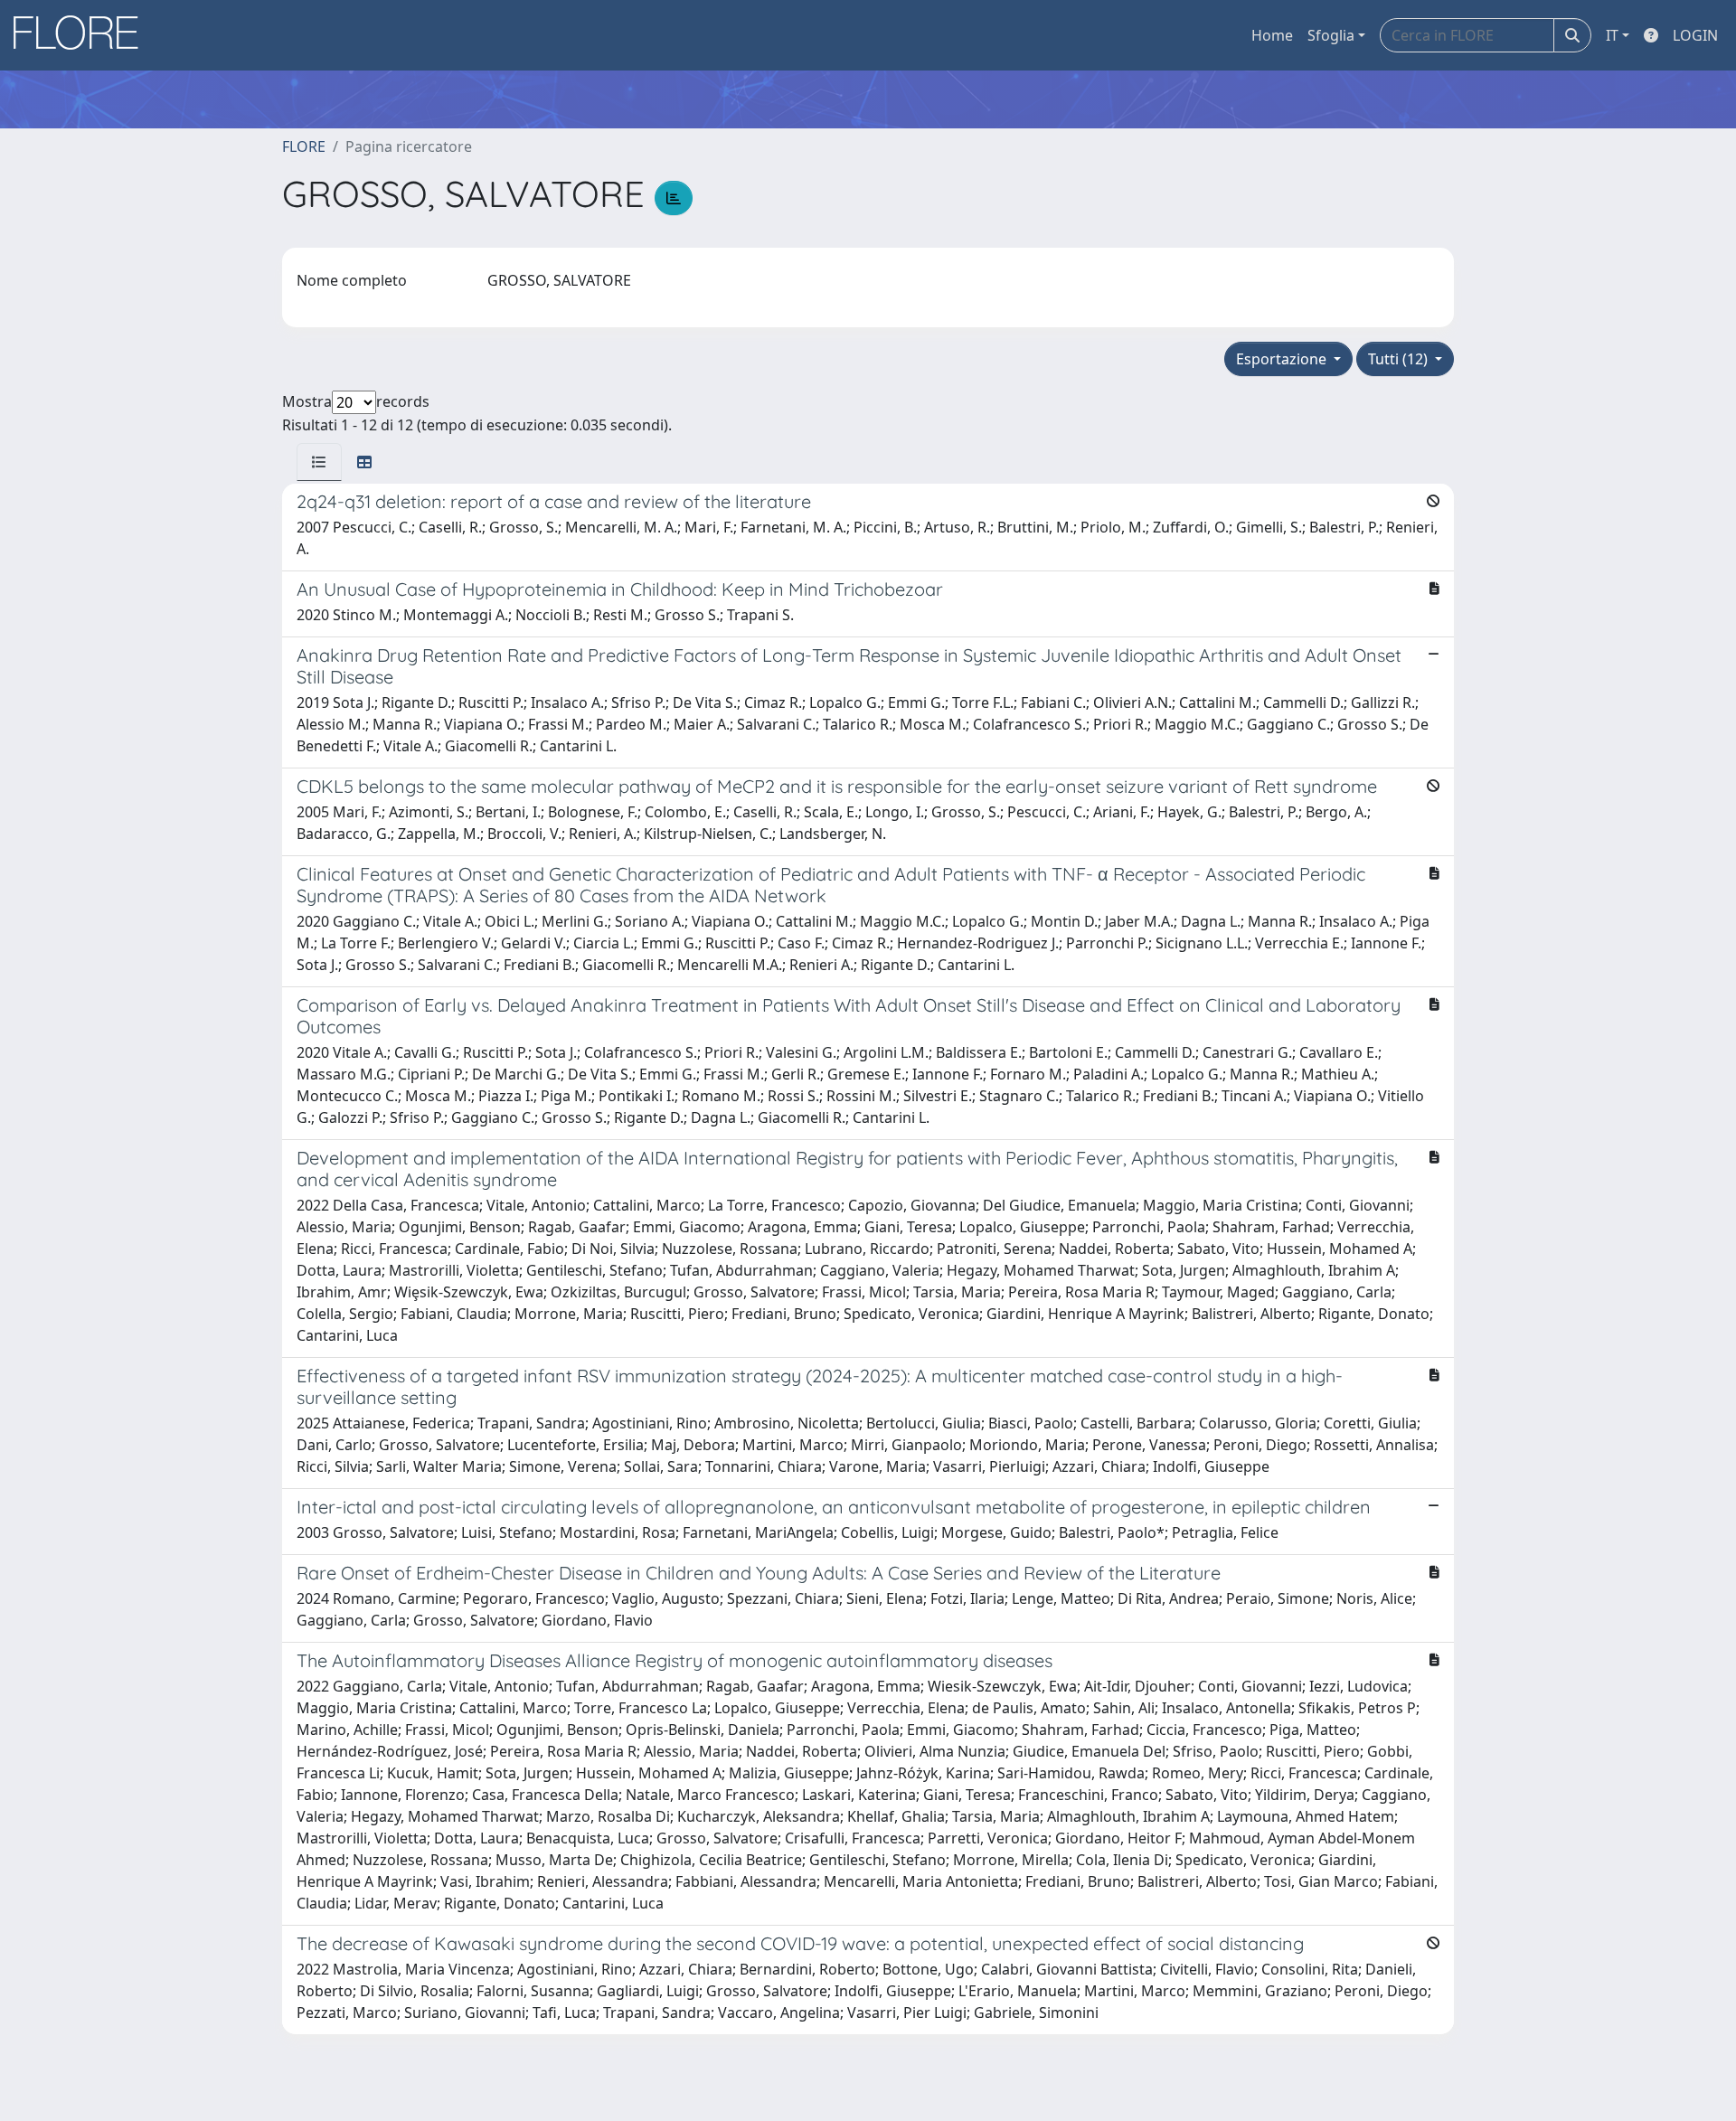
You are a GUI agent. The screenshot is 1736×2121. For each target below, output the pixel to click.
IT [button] (1612, 35)
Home (1272, 35)
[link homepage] (82, 35)
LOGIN (1695, 35)
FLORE (304, 146)
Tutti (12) (1400, 359)
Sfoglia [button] (1331, 35)
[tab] (319, 462)
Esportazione (1283, 359)
